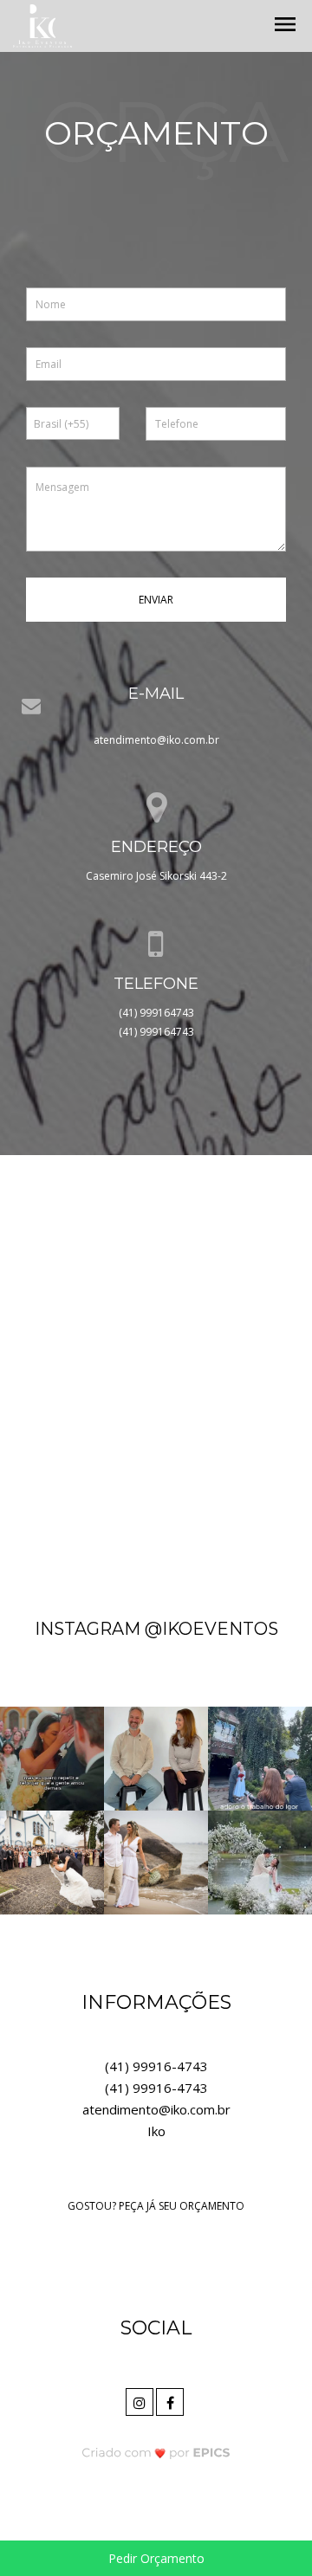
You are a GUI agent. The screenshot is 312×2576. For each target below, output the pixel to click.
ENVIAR (156, 600)
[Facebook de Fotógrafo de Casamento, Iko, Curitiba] (171, 2400)
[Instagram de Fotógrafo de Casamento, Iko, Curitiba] (141, 2400)
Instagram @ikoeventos (156, 1629)
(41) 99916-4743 (156, 2066)
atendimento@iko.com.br (156, 740)
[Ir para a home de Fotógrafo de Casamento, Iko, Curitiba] (42, 24)
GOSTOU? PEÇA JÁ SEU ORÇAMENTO (156, 2206)
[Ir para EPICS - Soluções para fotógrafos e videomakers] (156, 2453)
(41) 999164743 (156, 1013)
